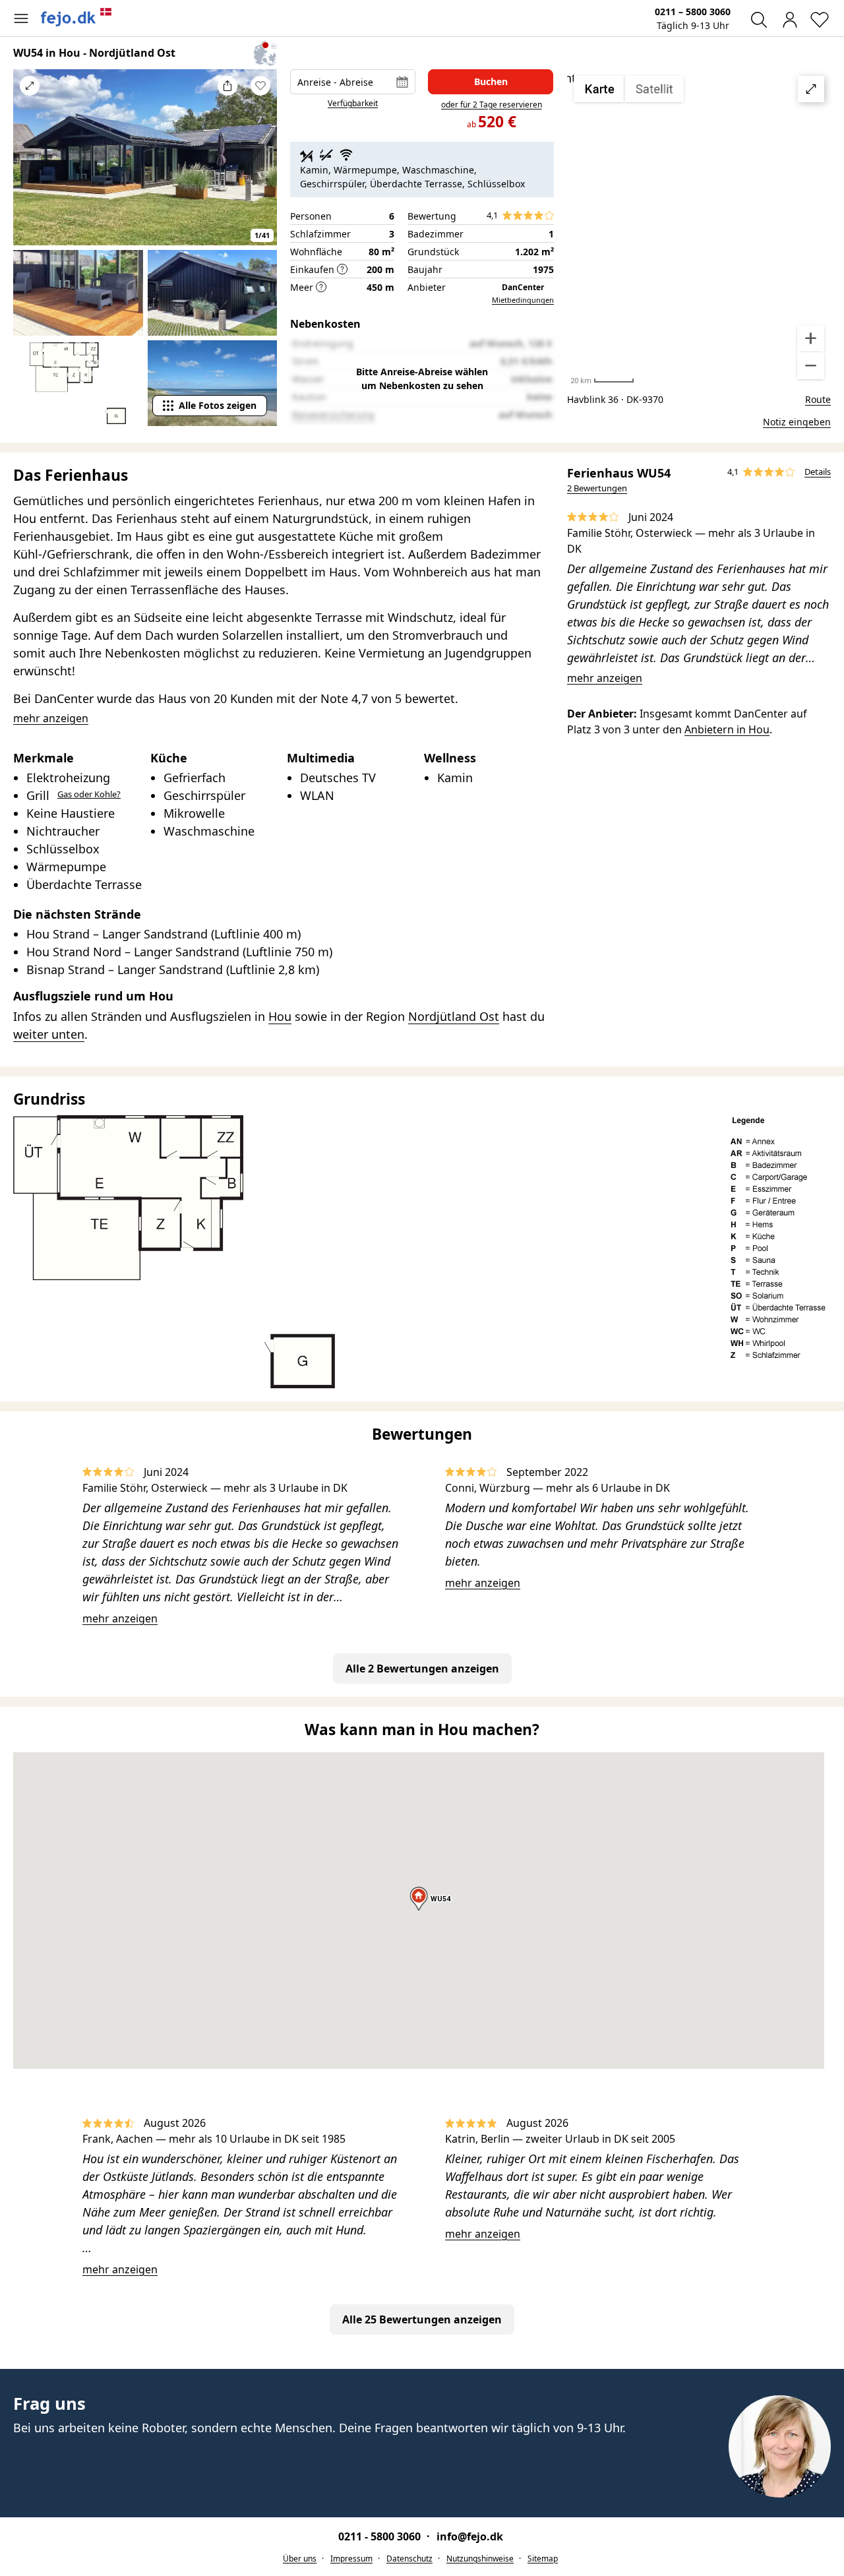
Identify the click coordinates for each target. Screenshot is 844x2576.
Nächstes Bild (260, 166)
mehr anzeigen (605, 678)
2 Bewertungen (597, 488)
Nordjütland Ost (454, 1016)
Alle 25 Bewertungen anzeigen (422, 2319)
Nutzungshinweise (480, 2559)
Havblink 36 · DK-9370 (615, 399)
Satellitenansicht (699, 228)
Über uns (300, 2559)
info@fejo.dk (470, 2536)
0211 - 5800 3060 (381, 2536)
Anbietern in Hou (727, 729)
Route (818, 399)
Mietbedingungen (523, 300)
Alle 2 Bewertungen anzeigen (422, 1669)
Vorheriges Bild (30, 166)
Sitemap (543, 2559)
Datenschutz (409, 2559)
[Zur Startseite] (76, 17)
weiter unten (49, 1034)
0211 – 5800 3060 (693, 12)
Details (818, 472)
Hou (280, 1016)
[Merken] (260, 86)
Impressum (351, 2559)
